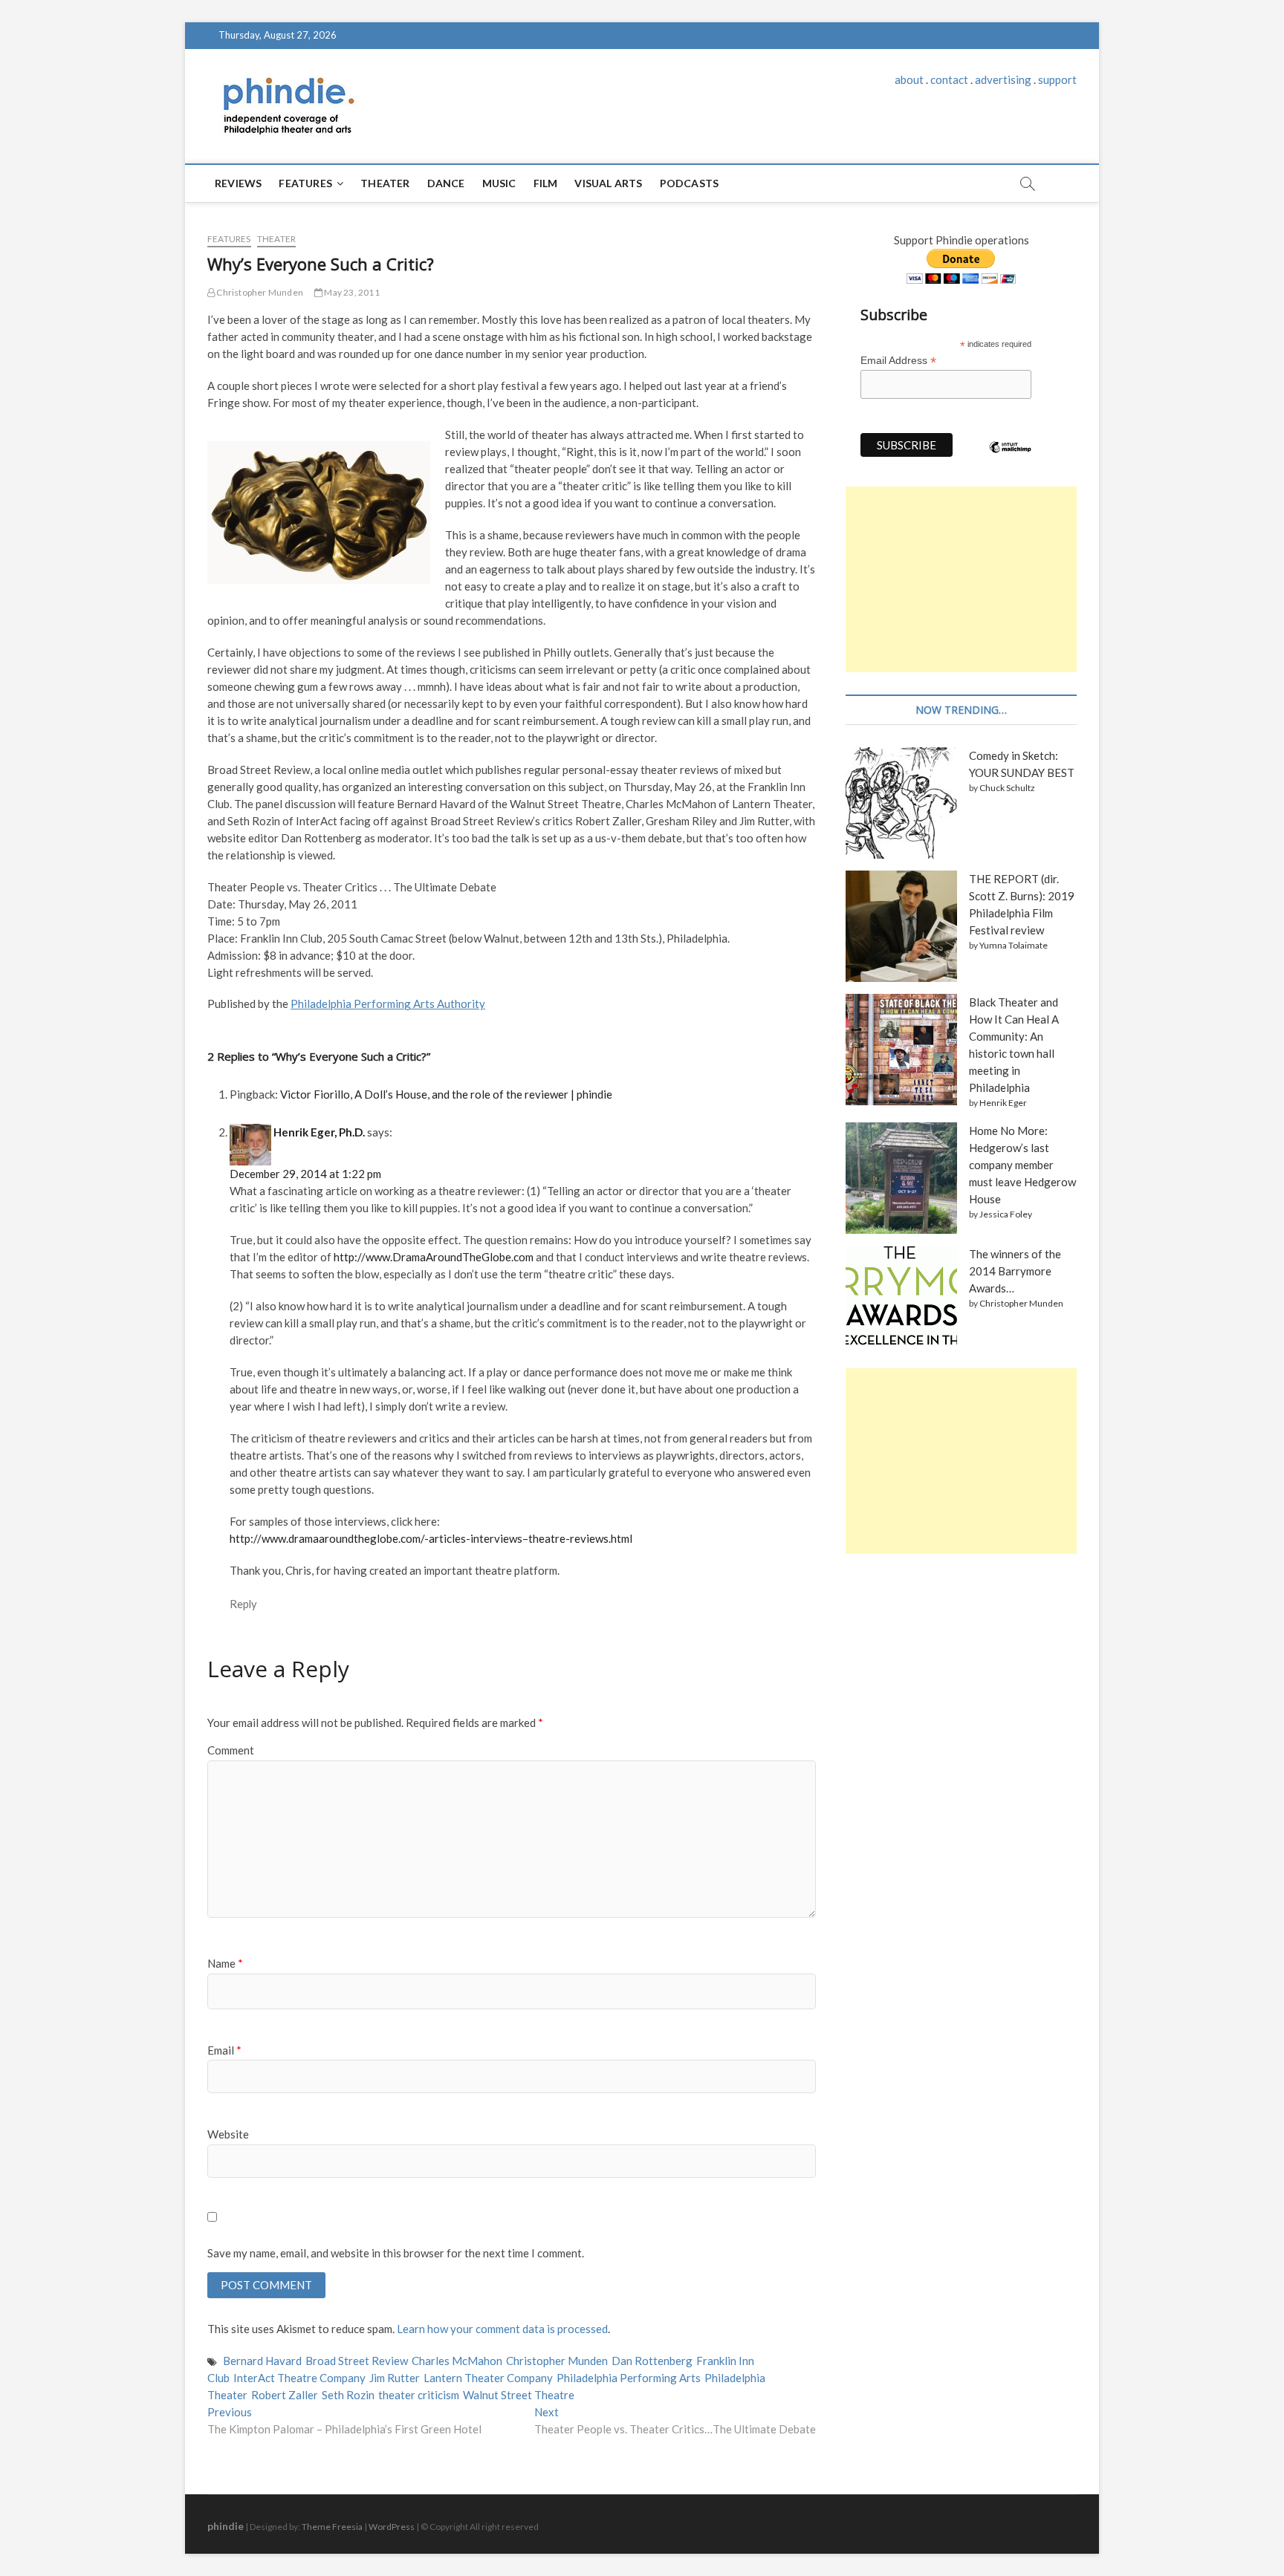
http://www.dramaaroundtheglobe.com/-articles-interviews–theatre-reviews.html (431, 1538)
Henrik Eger (1003, 1103)
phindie (226, 2526)
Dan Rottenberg (652, 2361)
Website (228, 2134)
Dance (446, 183)
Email (224, 2050)
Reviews (238, 183)
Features (305, 183)
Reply (243, 1604)
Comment (231, 1750)
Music (499, 183)
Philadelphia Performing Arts (629, 2378)
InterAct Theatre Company (299, 2378)
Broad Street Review (357, 2361)
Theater (385, 183)
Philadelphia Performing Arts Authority (388, 1004)
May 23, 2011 (351, 292)
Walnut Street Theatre (519, 2395)
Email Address (898, 361)
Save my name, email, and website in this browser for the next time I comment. (396, 2253)
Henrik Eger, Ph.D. (319, 1132)
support (1057, 79)
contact (949, 79)
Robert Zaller (285, 2395)
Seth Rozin (348, 2395)
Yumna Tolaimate (1014, 945)
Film (546, 183)
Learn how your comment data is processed (502, 2329)
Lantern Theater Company (488, 2378)
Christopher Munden (259, 292)
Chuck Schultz (1007, 788)
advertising (1003, 79)
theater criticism (419, 2395)
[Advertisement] (961, 579)
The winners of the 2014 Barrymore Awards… (1015, 1271)
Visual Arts (608, 183)
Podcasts (690, 183)
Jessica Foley (1006, 1214)
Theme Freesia (332, 2527)
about (909, 79)
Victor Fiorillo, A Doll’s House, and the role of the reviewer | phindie (446, 1094)
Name (225, 1963)
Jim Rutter (395, 2378)
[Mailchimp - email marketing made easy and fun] (1011, 458)
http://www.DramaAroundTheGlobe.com (434, 1257)
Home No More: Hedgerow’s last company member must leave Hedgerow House (1022, 1165)
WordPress (392, 2527)
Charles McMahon (457, 2361)
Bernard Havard (262, 2361)
